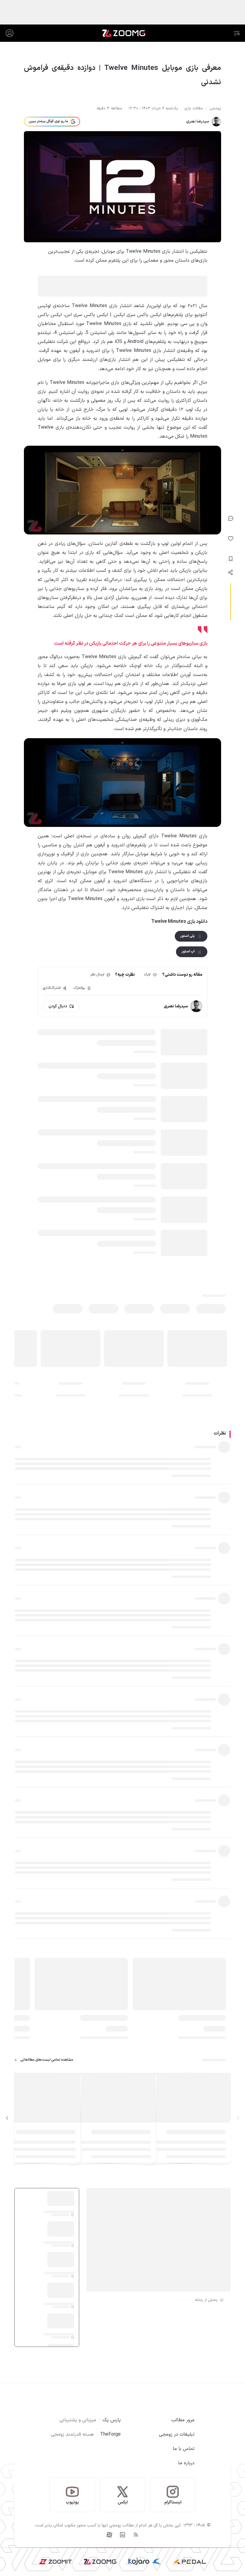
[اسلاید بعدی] (7, 2118)
